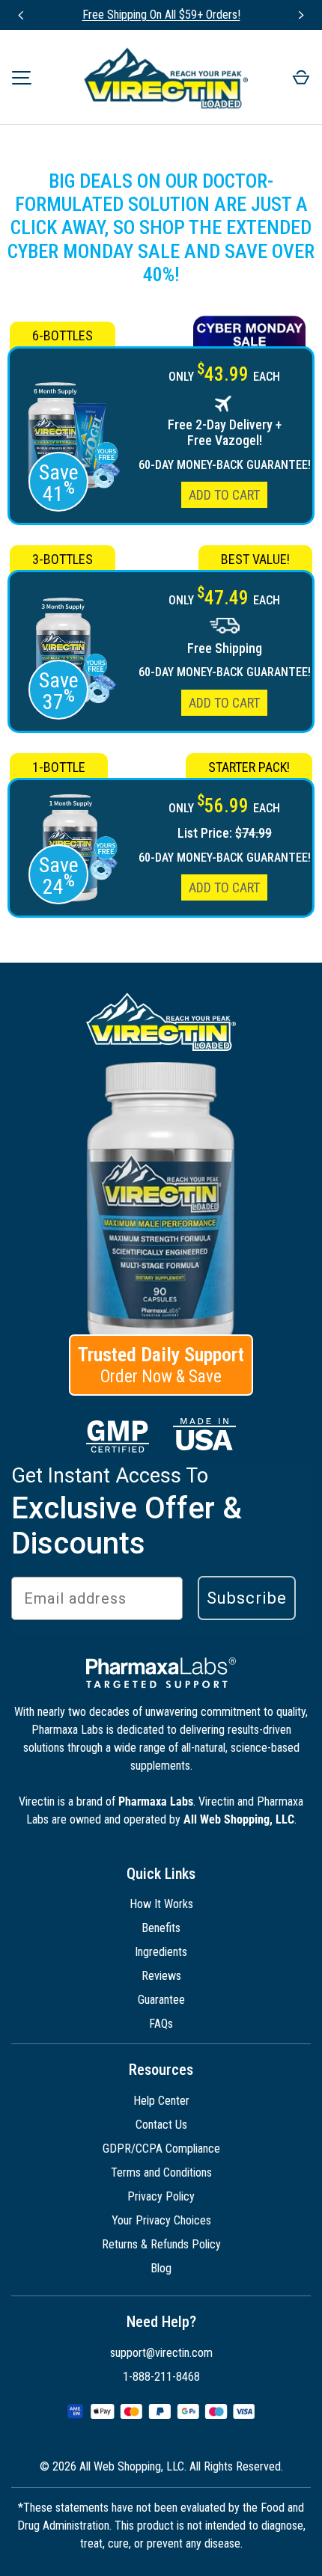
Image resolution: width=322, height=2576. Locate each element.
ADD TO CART (224, 495)
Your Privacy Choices (161, 2220)
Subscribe (247, 1598)
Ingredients (161, 1952)
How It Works (161, 1904)
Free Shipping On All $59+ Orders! (161, 15)
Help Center (161, 2101)
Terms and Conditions (161, 2172)
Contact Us (161, 2125)
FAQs (161, 2024)
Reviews (161, 1976)
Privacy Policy (161, 2196)
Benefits (161, 1928)
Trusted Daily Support (161, 1365)
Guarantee (161, 2000)
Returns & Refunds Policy (161, 2244)
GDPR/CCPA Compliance (161, 2149)
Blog (161, 2268)
